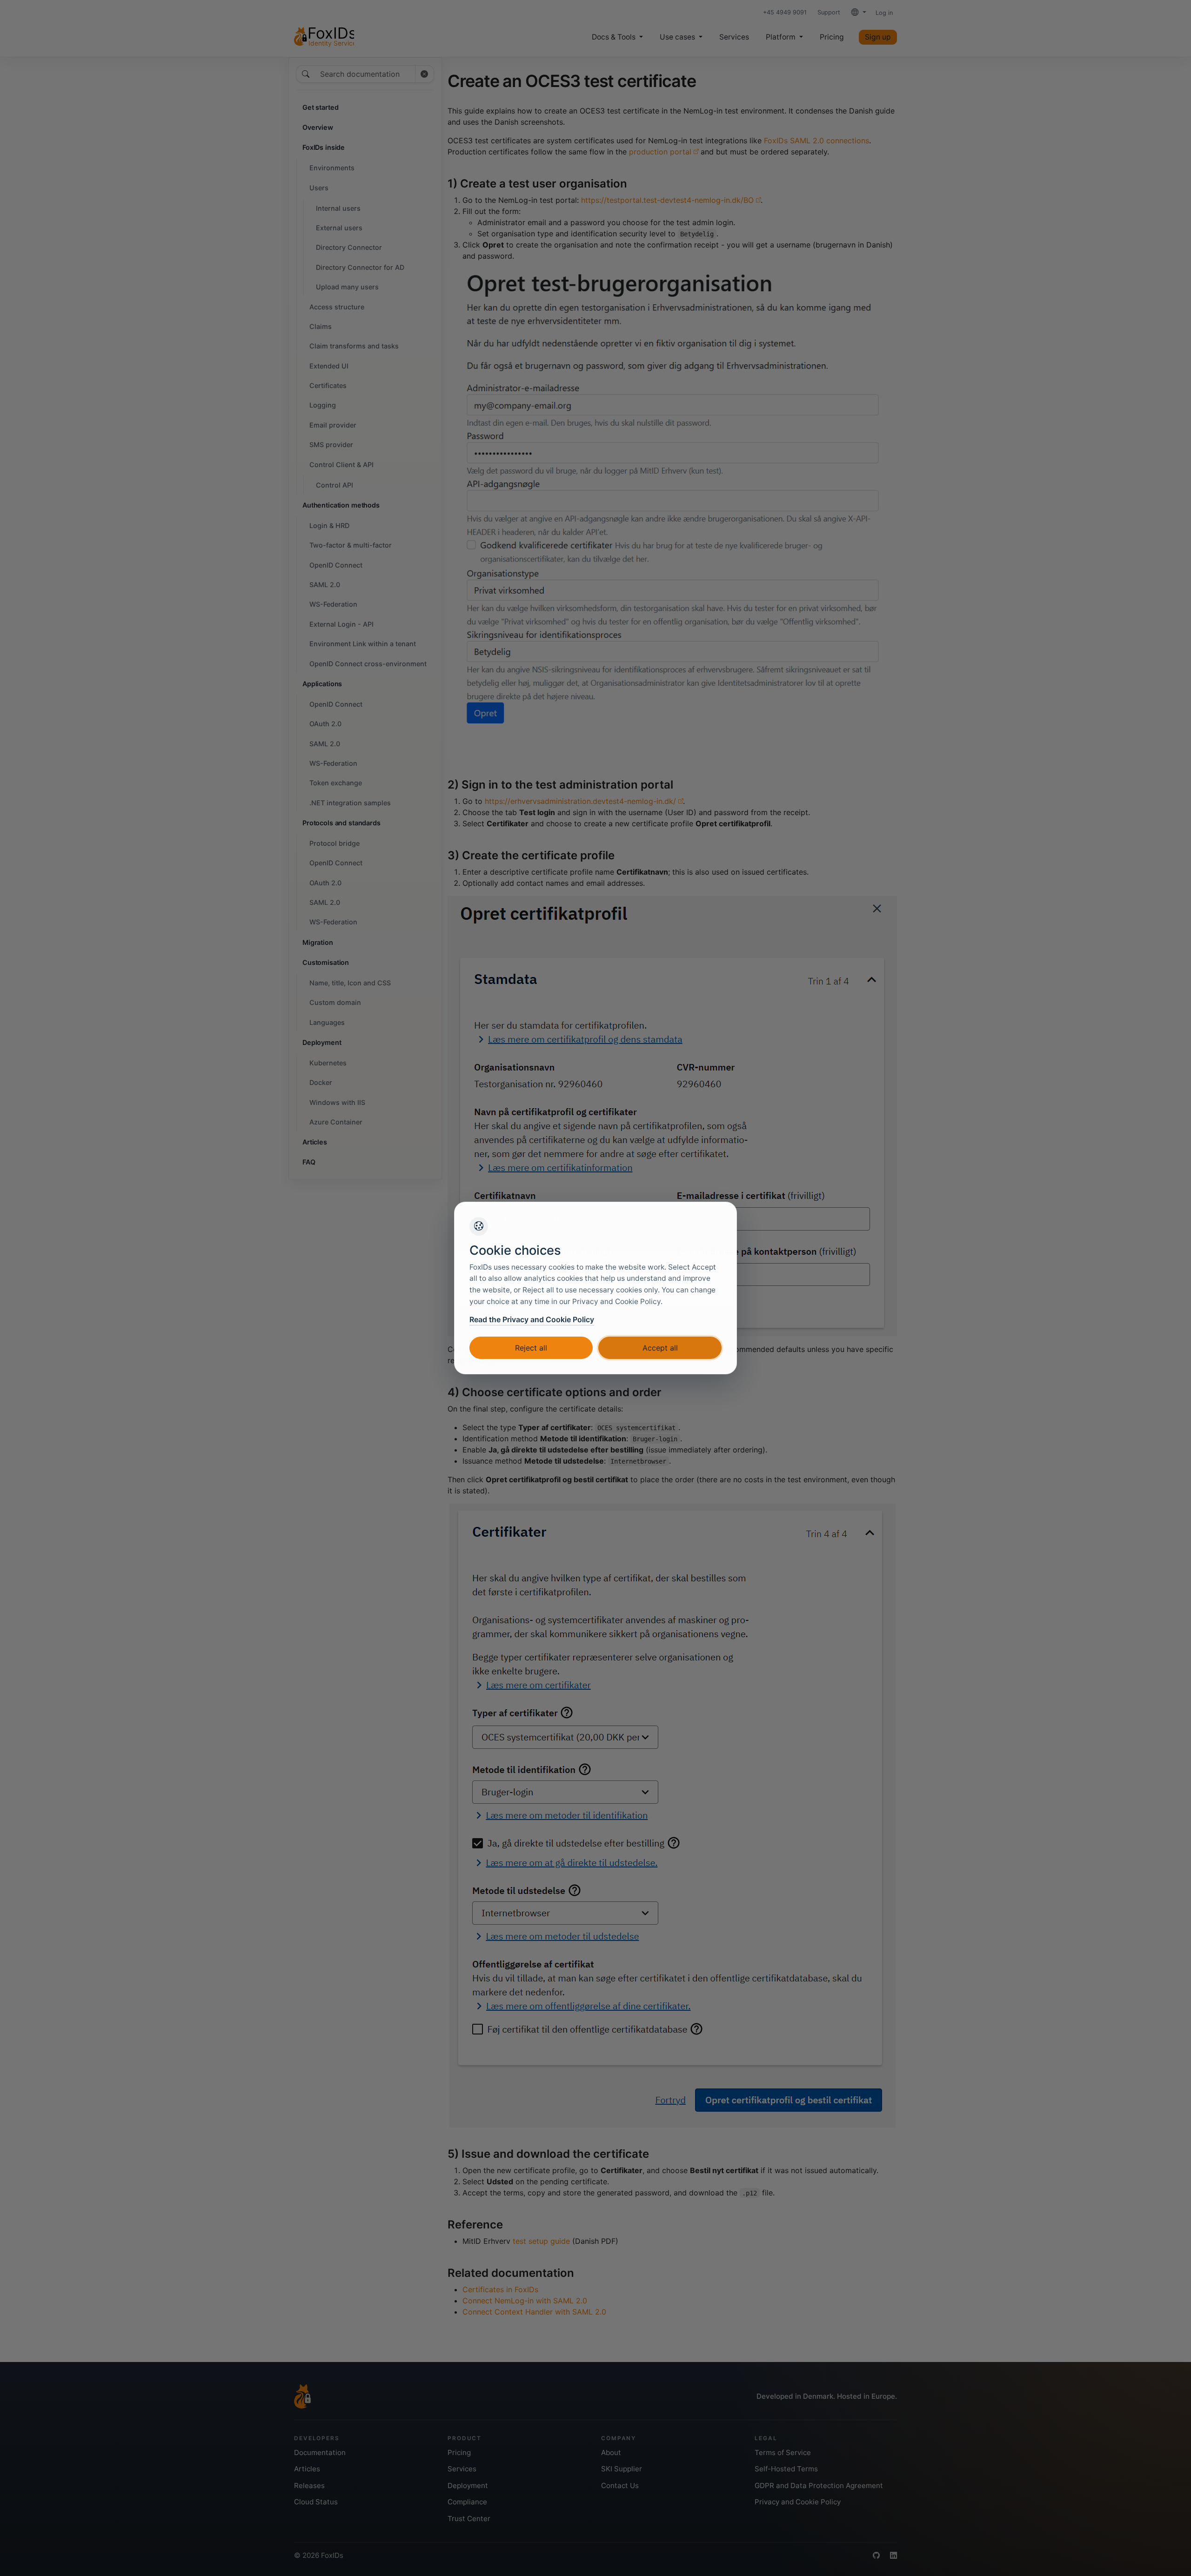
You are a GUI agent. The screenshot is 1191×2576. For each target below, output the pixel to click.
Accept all (660, 1348)
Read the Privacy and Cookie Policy (532, 1319)
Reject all (531, 1348)
